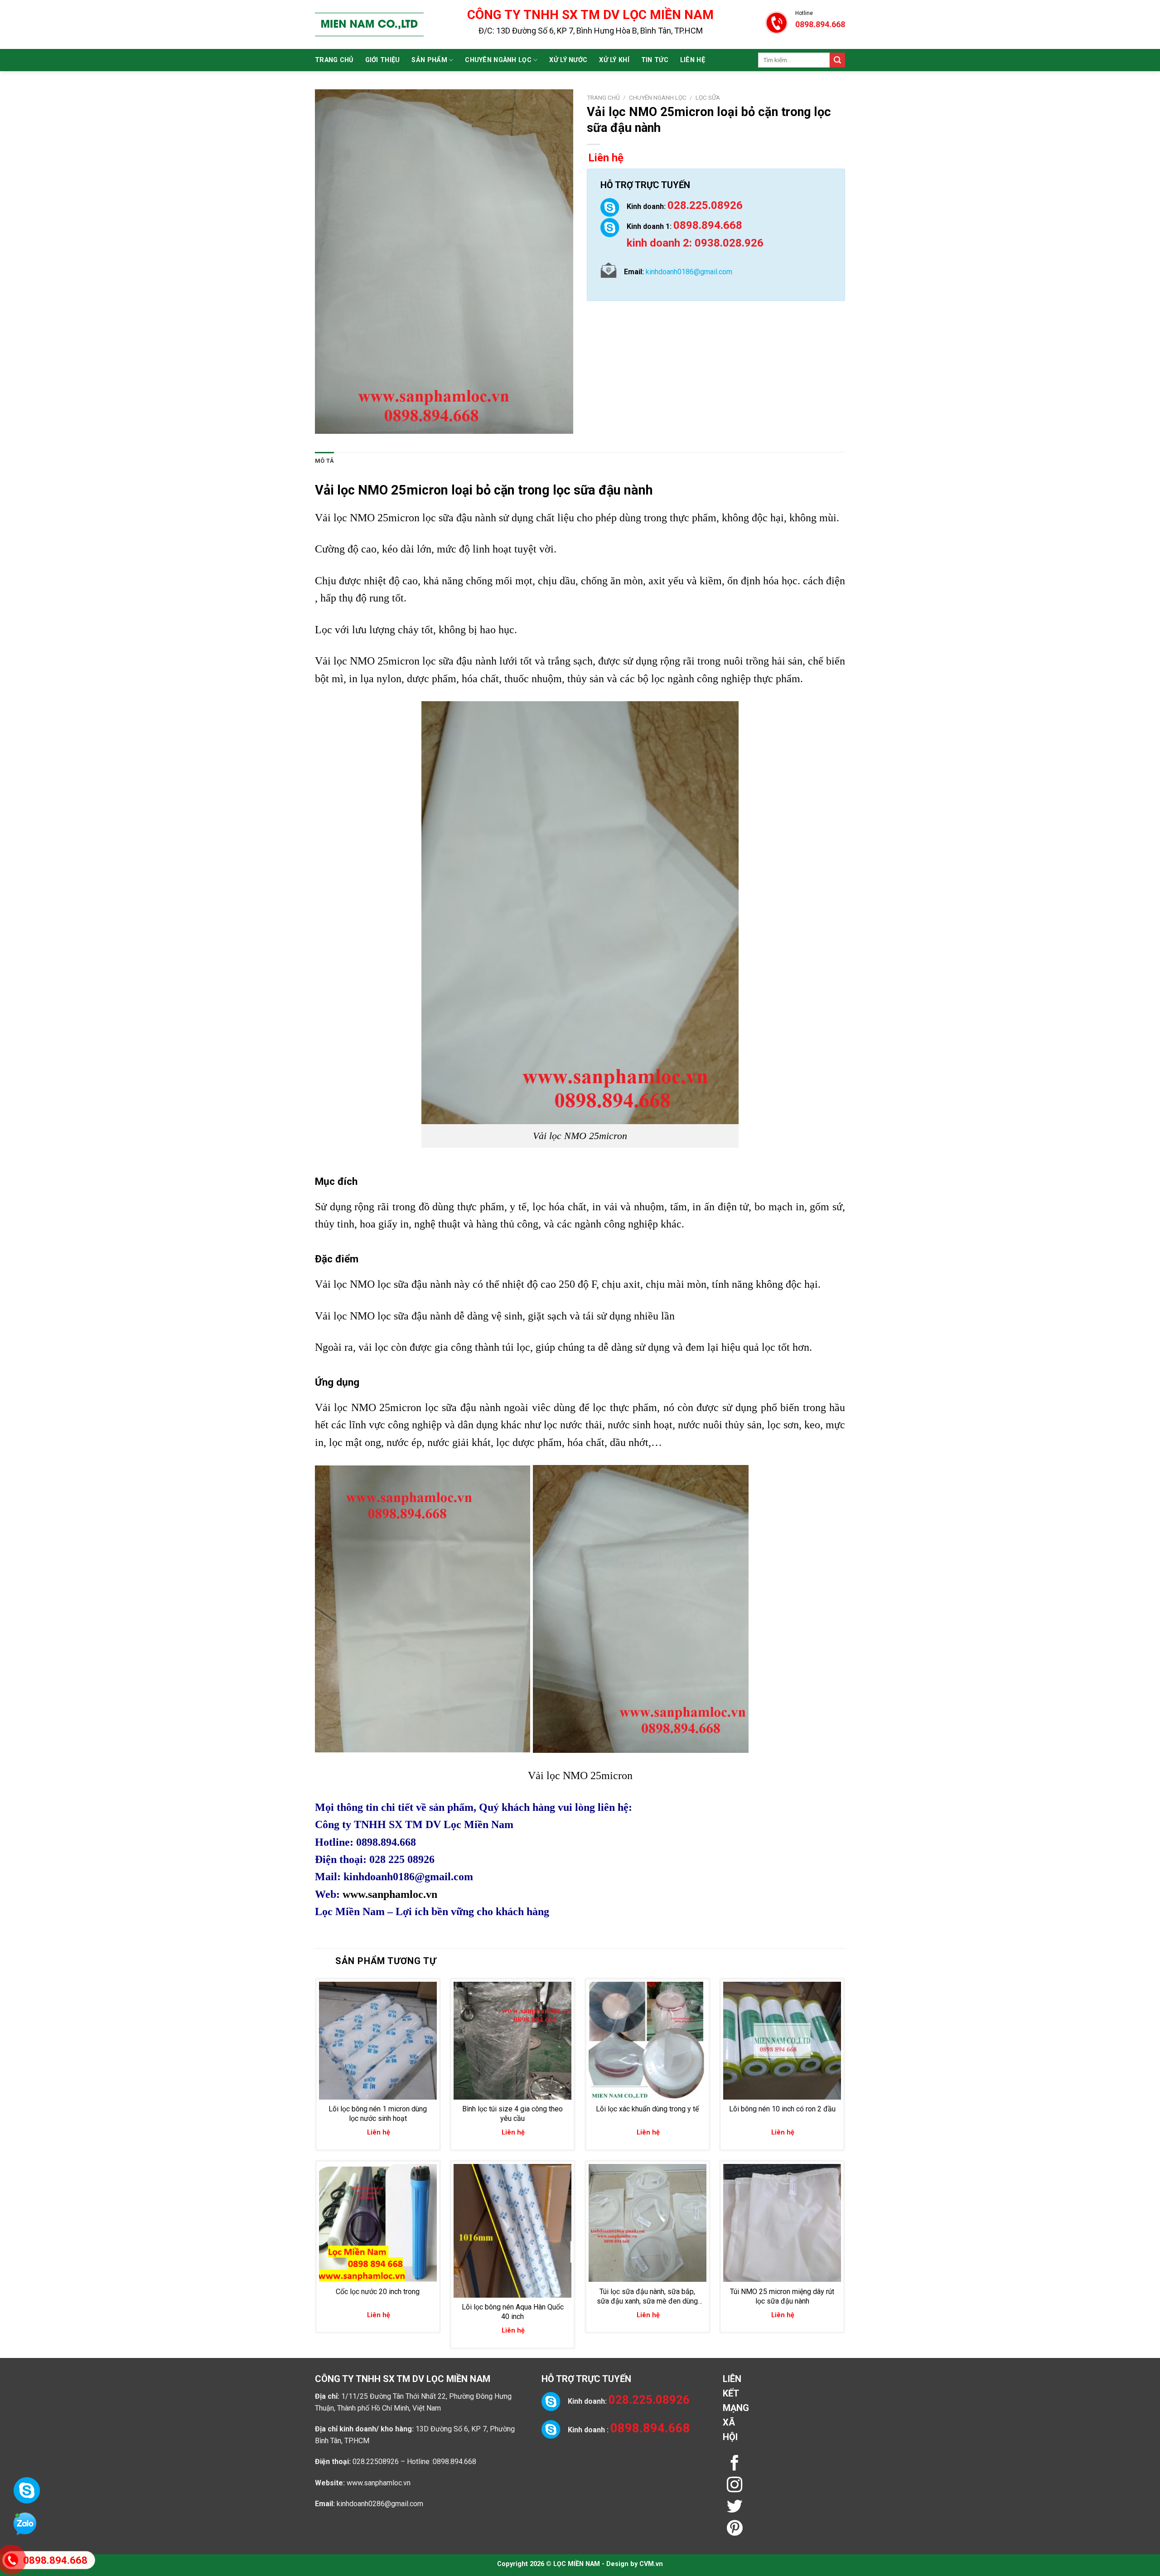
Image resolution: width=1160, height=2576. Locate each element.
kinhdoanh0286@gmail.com (380, 2504)
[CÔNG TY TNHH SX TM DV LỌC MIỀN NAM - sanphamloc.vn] (369, 24)
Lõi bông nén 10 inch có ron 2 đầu (782, 2109)
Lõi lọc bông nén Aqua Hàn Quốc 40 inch (513, 2312)
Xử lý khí (614, 60)
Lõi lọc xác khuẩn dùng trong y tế (647, 2109)
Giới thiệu (383, 60)
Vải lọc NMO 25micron (382, 490)
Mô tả (324, 461)
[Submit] (837, 60)
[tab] (324, 461)
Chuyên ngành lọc (498, 60)
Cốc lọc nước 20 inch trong (378, 2292)
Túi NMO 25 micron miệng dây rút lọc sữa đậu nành (782, 2296)
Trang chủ (334, 60)
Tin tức (655, 60)
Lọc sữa (708, 97)
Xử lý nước (568, 60)
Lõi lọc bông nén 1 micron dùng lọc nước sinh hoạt (378, 2114)
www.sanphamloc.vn (390, 1894)
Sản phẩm (429, 60)
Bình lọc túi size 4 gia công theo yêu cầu (512, 2114)
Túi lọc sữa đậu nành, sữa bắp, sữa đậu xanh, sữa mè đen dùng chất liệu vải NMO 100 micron (647, 2297)
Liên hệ (693, 60)
